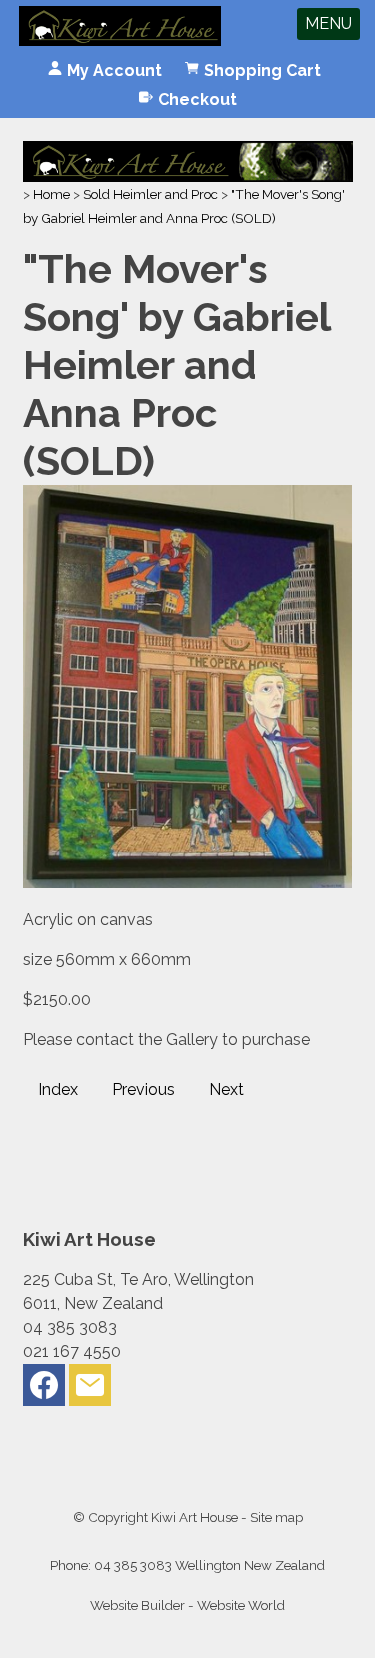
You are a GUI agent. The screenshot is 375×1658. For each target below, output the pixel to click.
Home (51, 194)
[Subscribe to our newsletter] (90, 1389)
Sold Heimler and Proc (150, 194)
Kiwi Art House (194, 1517)
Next (226, 1089)
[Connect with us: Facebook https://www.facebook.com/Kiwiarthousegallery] (44, 1389)
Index (58, 1089)
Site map (276, 1517)
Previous (143, 1089)
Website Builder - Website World (187, 1605)
